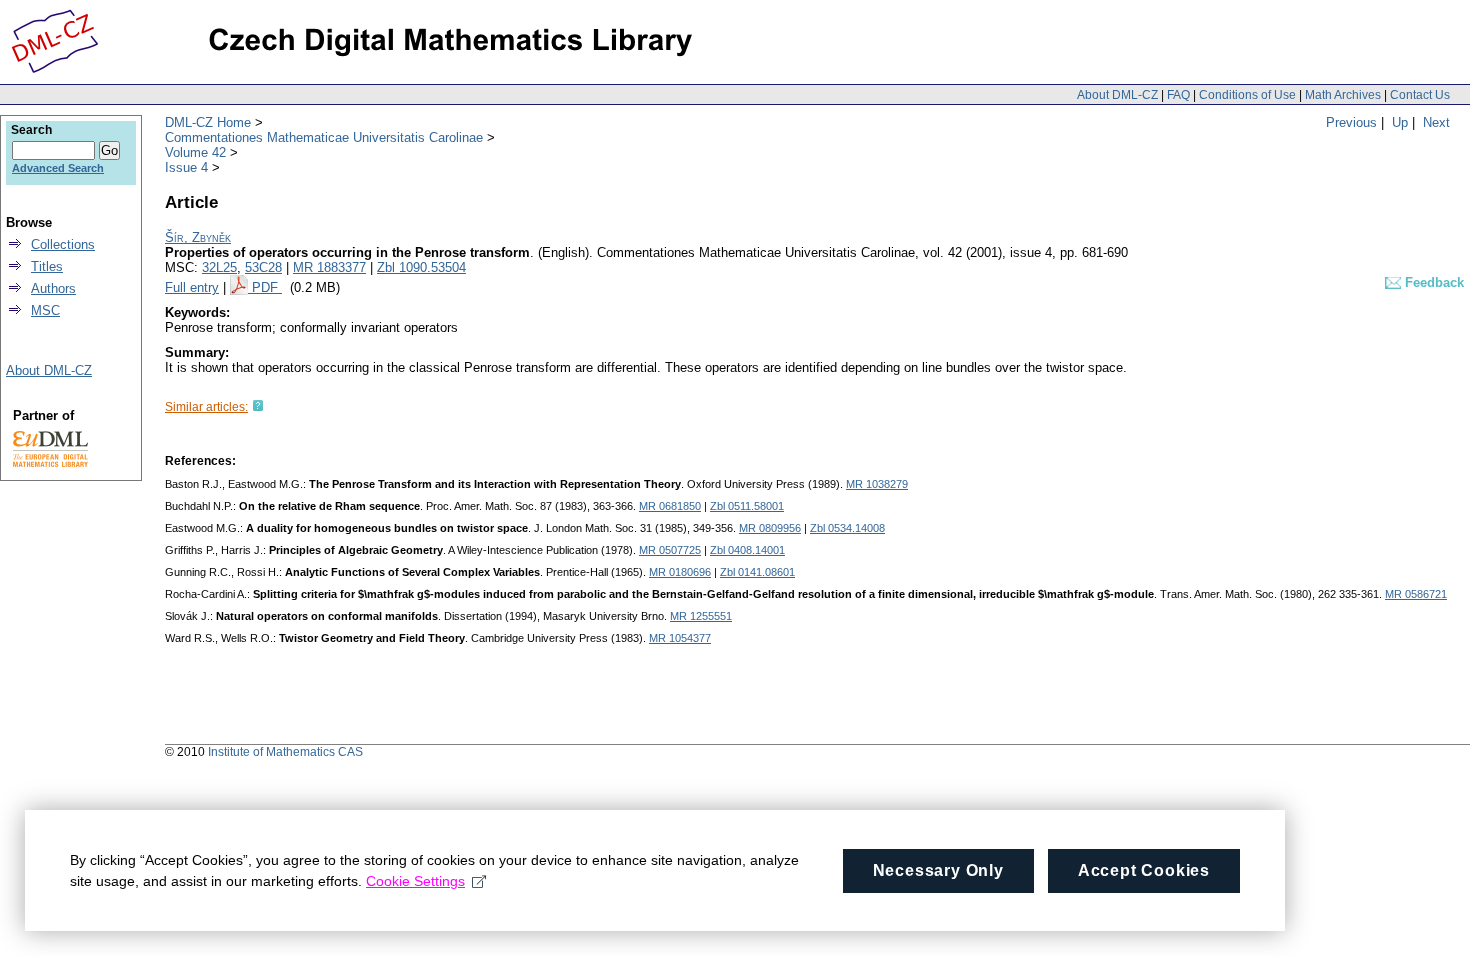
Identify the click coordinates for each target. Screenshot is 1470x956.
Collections (63, 244)
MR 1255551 (701, 616)
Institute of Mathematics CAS (285, 752)
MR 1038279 (877, 484)
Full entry (192, 287)
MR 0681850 (670, 506)
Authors (53, 288)
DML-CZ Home (208, 122)
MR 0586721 (1416, 594)
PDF (267, 287)
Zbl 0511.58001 (747, 506)
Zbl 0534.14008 (847, 528)
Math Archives (1343, 95)
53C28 (263, 267)
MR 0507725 (670, 550)
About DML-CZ (1117, 95)
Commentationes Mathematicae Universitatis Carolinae (324, 137)
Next (1436, 122)
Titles (47, 266)
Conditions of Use (1247, 95)
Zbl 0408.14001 (747, 550)
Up (1400, 122)
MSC (45, 310)
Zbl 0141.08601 (757, 572)
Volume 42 (195, 152)
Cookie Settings (415, 881)
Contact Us (1420, 95)
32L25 (219, 267)
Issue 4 (186, 167)
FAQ (1178, 95)
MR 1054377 (680, 638)
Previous (1351, 122)
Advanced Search (58, 168)
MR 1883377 (329, 267)
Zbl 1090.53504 (421, 267)
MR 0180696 (680, 572)
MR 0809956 (770, 528)
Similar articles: (206, 407)
